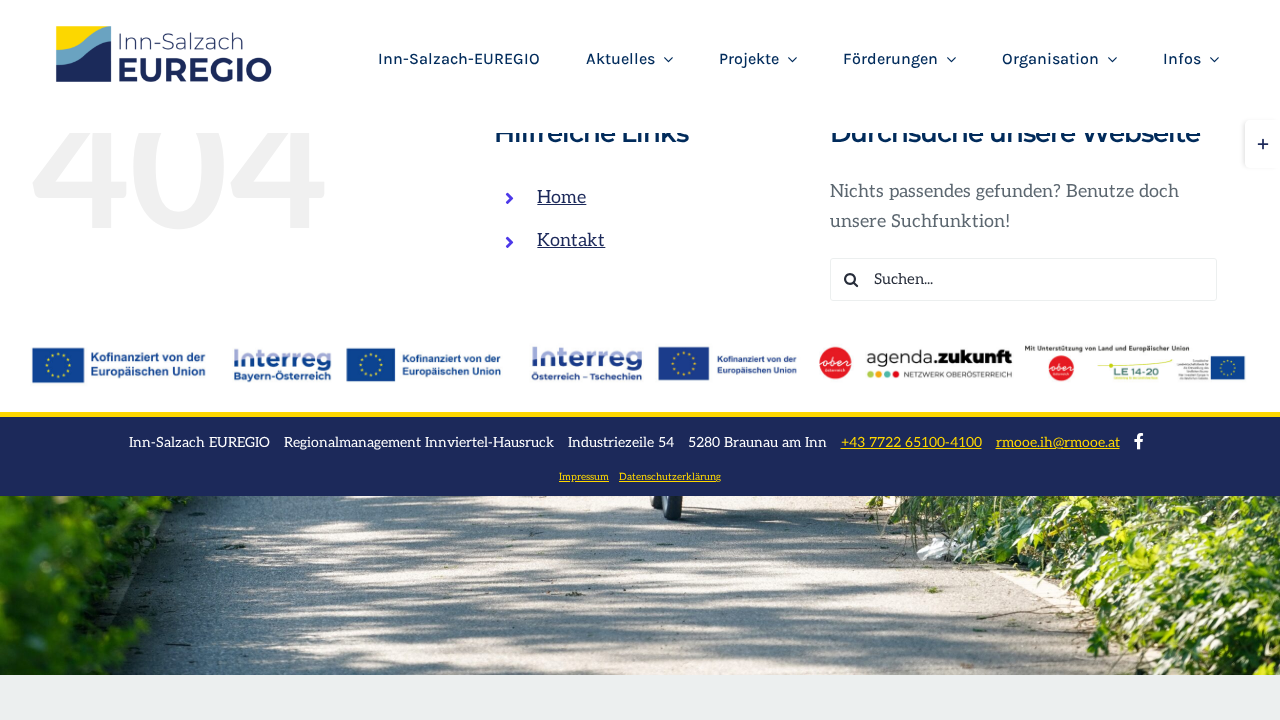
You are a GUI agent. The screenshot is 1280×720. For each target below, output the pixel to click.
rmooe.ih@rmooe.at (1058, 442)
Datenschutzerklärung (670, 477)
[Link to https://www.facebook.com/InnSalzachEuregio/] (1139, 441)
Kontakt (571, 240)
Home (561, 197)
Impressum (584, 477)
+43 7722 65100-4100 (911, 442)
